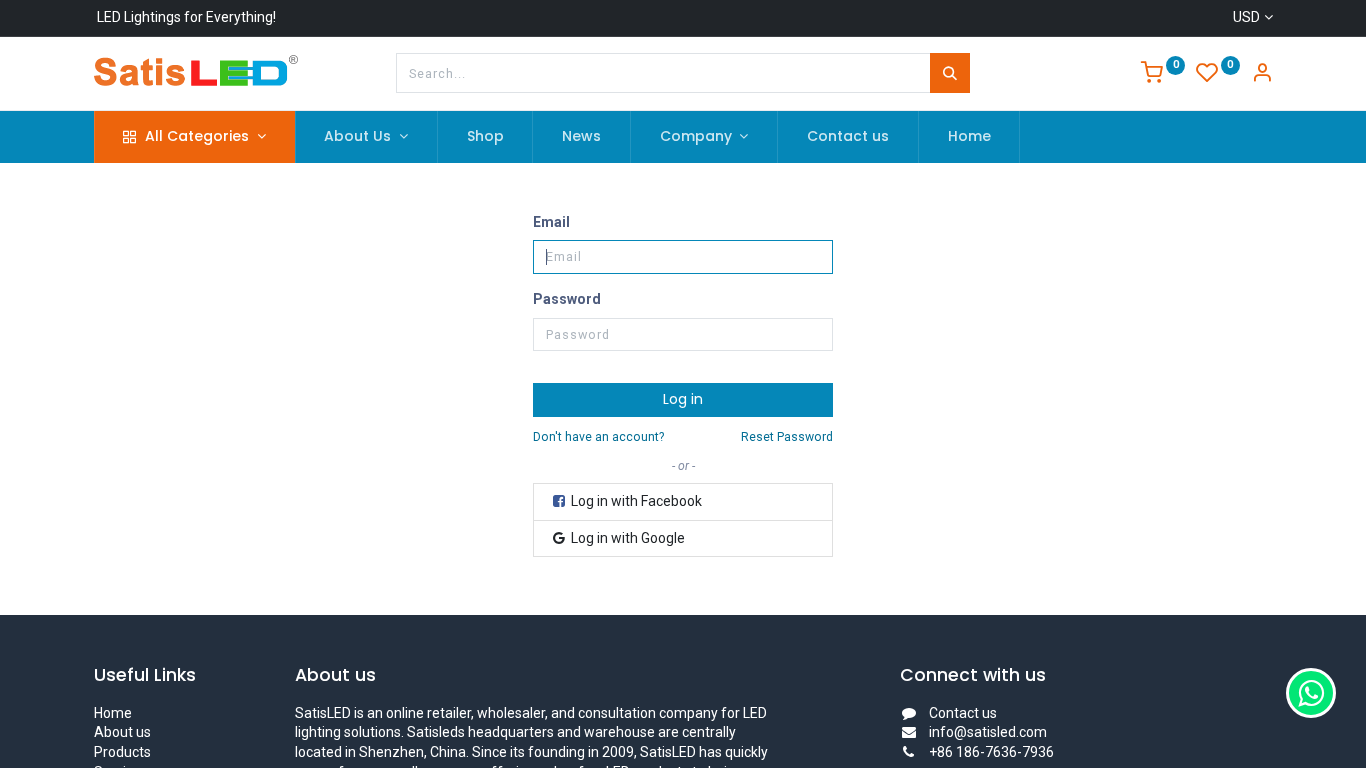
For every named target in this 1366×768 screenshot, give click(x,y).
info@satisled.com (988, 732)
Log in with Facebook (635, 501)
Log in (683, 399)
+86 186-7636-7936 (991, 752)
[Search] (950, 73)
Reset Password (787, 437)
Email (551, 222)
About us (122, 732)
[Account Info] (1262, 75)
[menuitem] (485, 137)
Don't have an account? (598, 437)
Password (567, 299)
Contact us (963, 713)
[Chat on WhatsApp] (1311, 693)
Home (113, 713)
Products (122, 752)
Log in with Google (626, 538)
